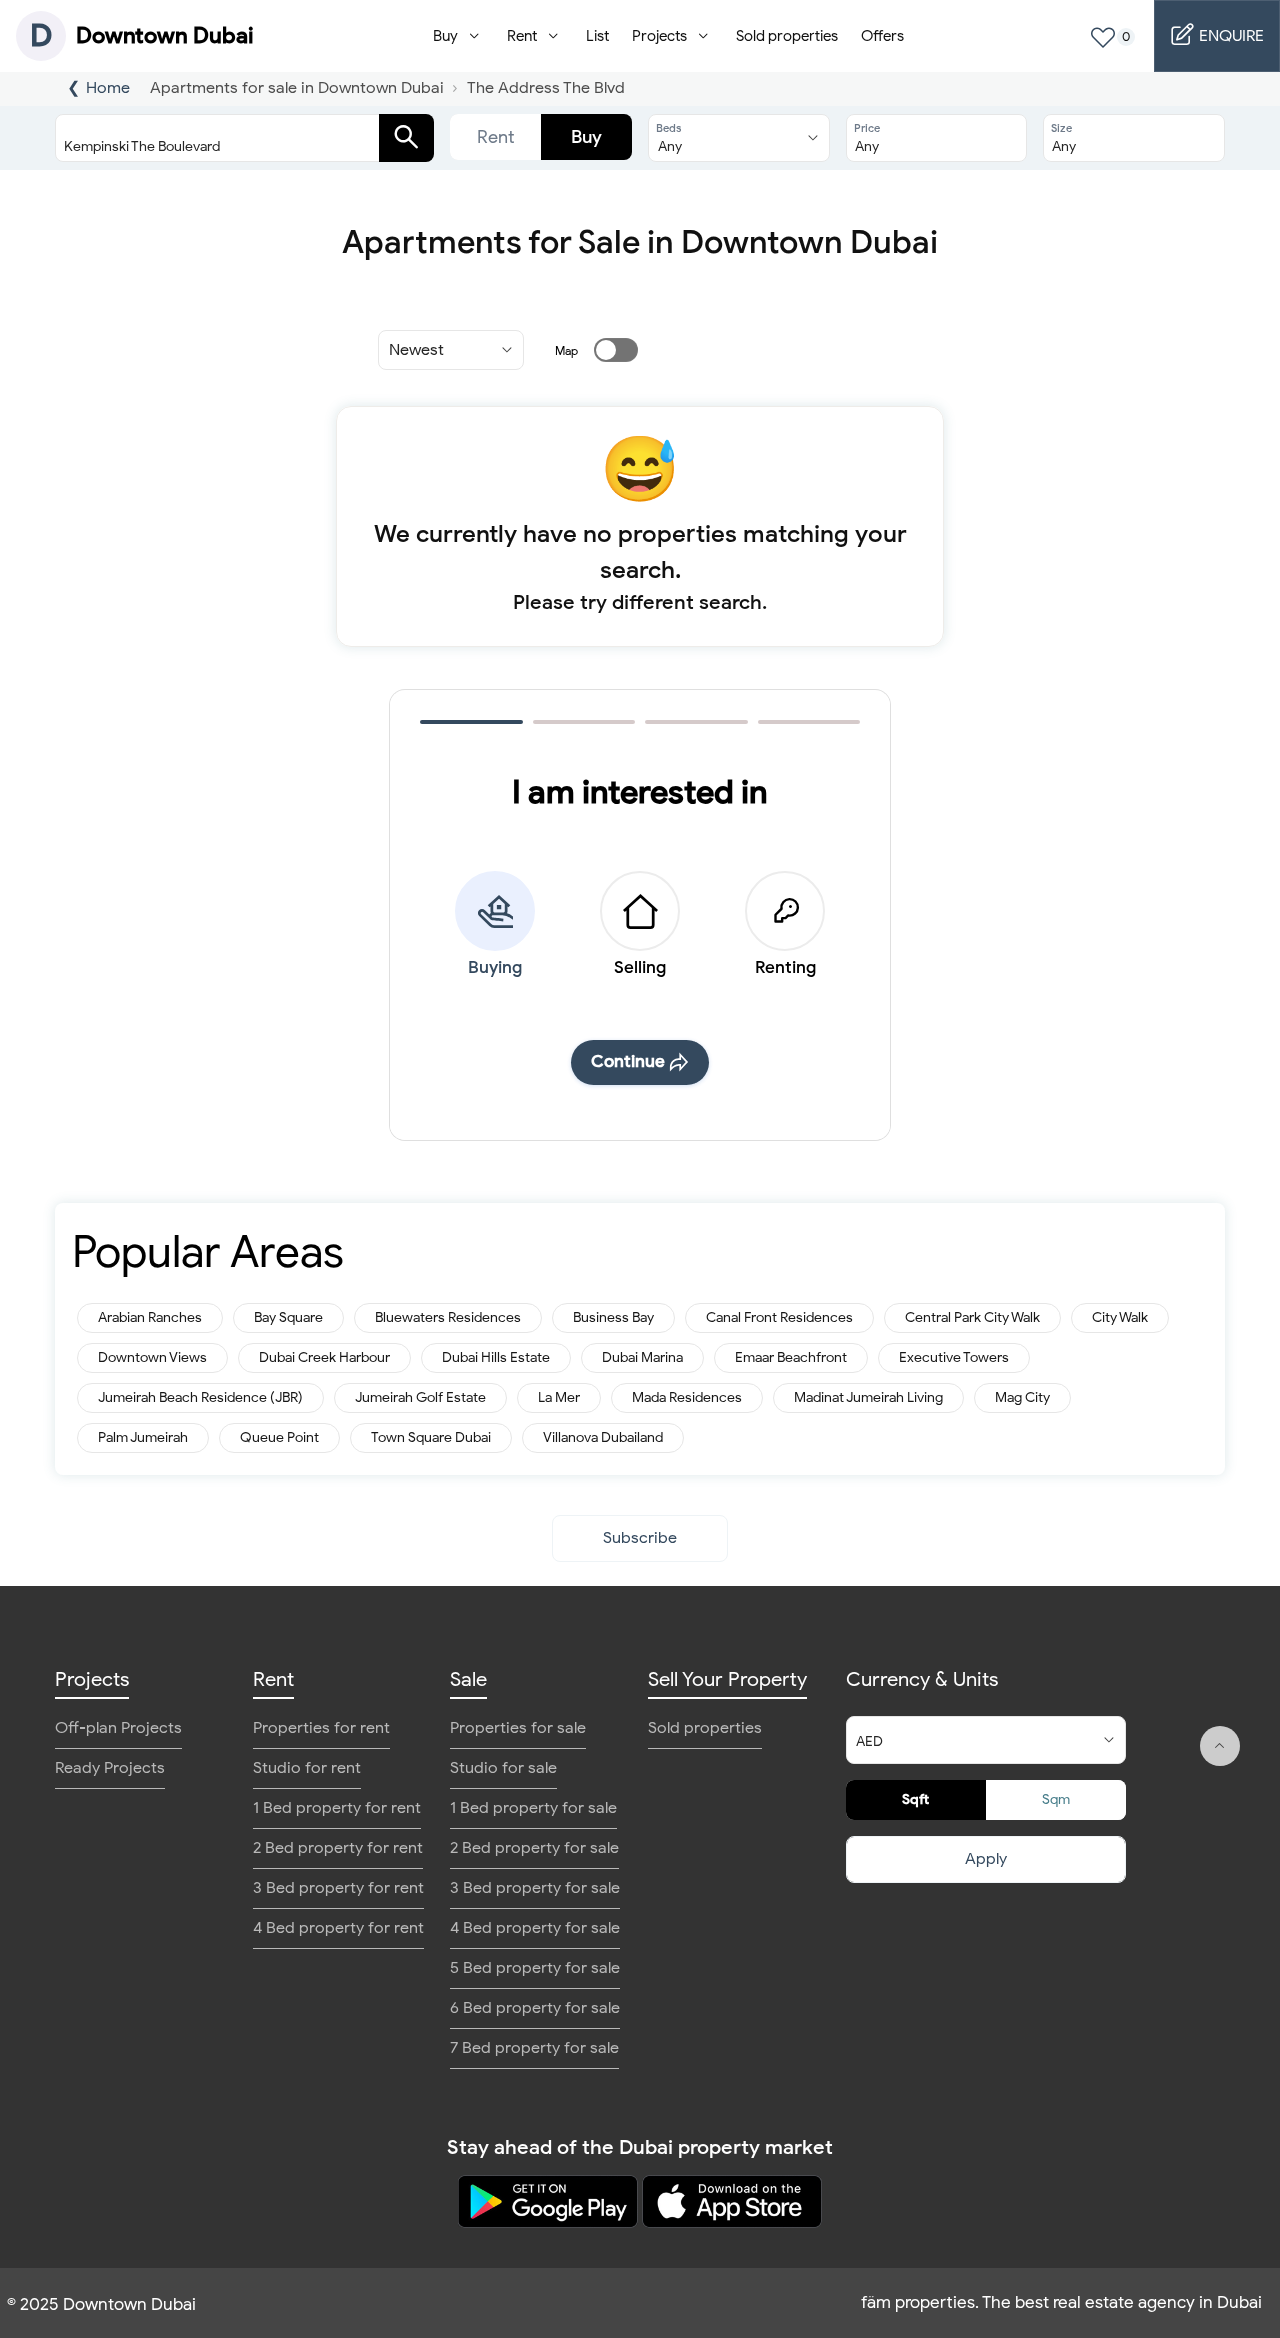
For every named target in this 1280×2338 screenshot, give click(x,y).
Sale (468, 1679)
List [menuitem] (597, 36)
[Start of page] (1220, 1746)
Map (566, 350)
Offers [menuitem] (882, 36)
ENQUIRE (1229, 36)
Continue (628, 1061)
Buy (586, 137)
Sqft (915, 1799)
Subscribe (640, 1538)
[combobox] (225, 138)
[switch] (604, 350)
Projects (92, 1679)
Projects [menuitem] (659, 36)
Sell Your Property (727, 1679)
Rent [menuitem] (522, 36)
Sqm (1056, 1799)
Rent (496, 137)
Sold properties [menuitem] (787, 36)
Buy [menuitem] (445, 36)
